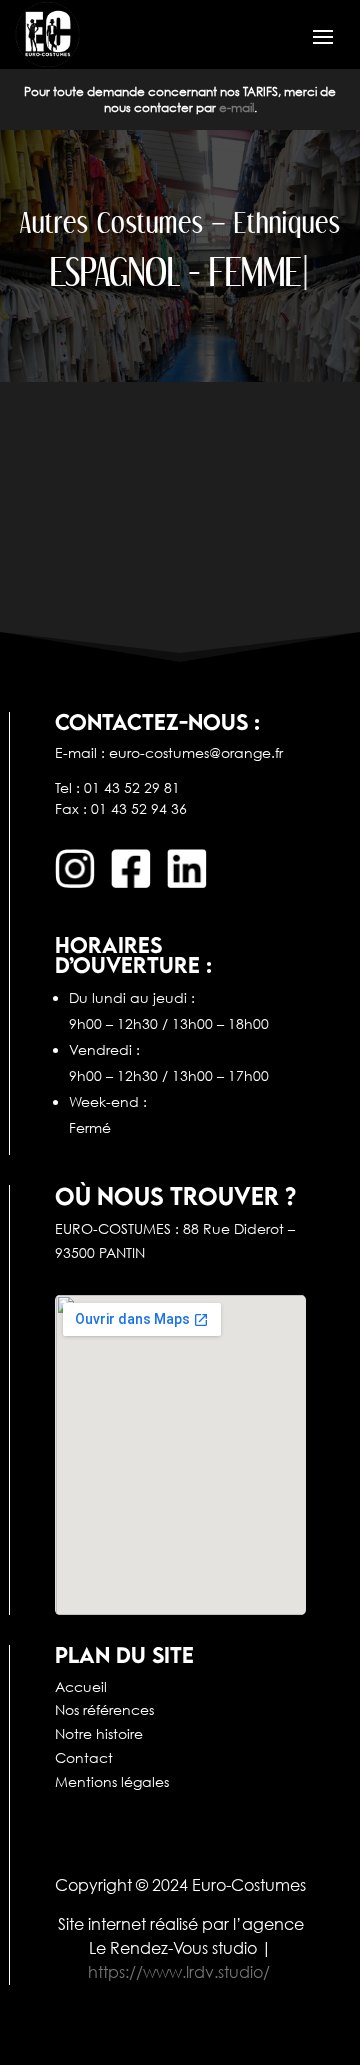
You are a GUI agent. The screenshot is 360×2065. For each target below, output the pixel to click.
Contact (84, 1757)
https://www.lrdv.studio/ (179, 1972)
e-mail (236, 107)
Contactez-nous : (157, 721)
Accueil (81, 1686)
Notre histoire (99, 1733)
